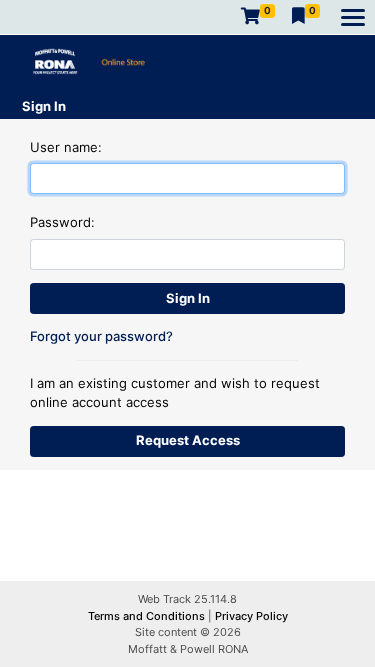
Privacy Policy (251, 616)
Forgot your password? (101, 336)
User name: (66, 147)
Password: (62, 222)
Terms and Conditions (148, 616)
